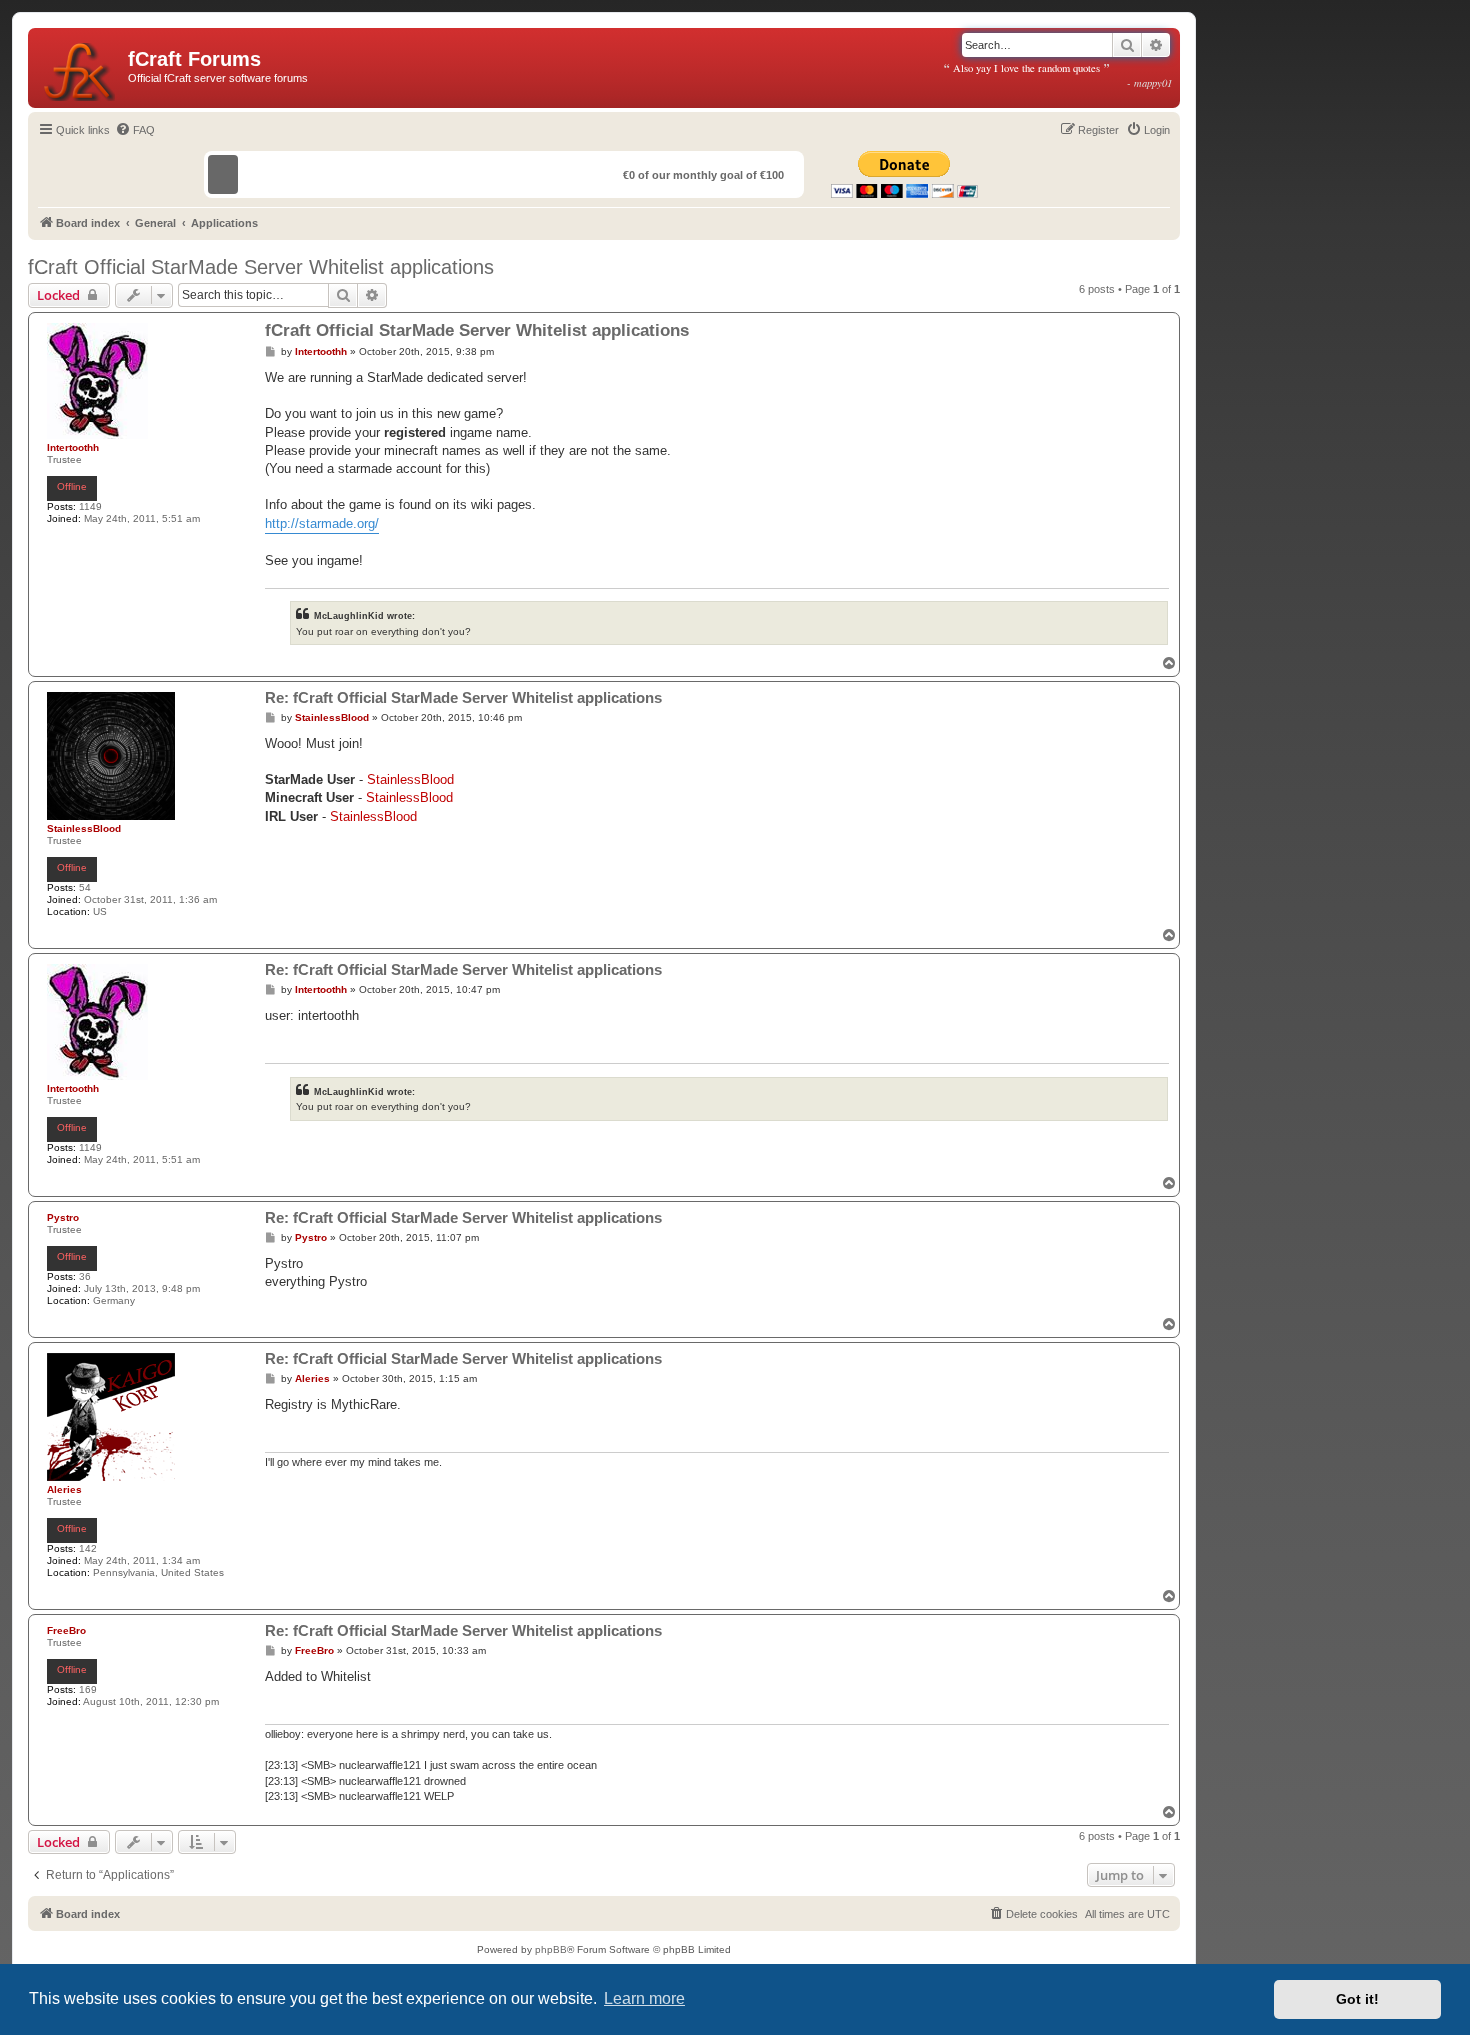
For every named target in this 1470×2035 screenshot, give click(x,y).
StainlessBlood (84, 828)
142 (88, 1548)
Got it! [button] (1357, 1999)
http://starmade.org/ (322, 523)
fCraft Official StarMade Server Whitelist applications (261, 267)
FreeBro (66, 1630)
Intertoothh (73, 447)
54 (85, 887)
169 (88, 1689)
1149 (90, 506)
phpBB (551, 1949)
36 (85, 1276)
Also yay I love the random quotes (1058, 75)
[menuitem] (135, 130)
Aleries (64, 1489)
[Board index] (80, 68)
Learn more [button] (644, 1998)
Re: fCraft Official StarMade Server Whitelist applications (463, 697)
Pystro (63, 1217)
